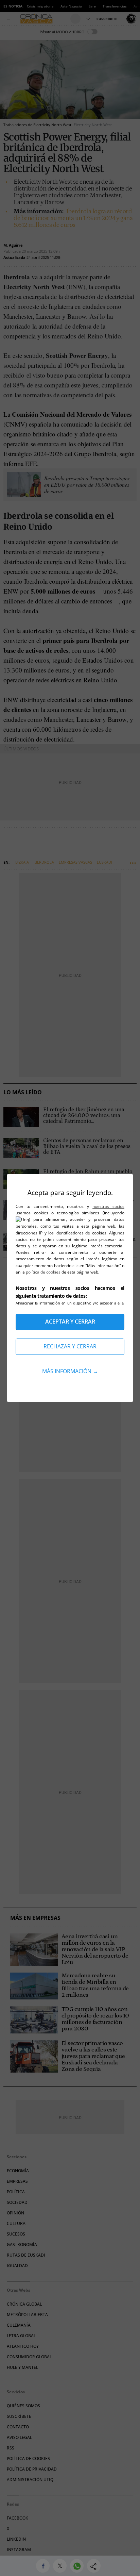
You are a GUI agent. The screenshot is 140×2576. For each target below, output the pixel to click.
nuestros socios (108, 1206)
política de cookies (44, 1272)
